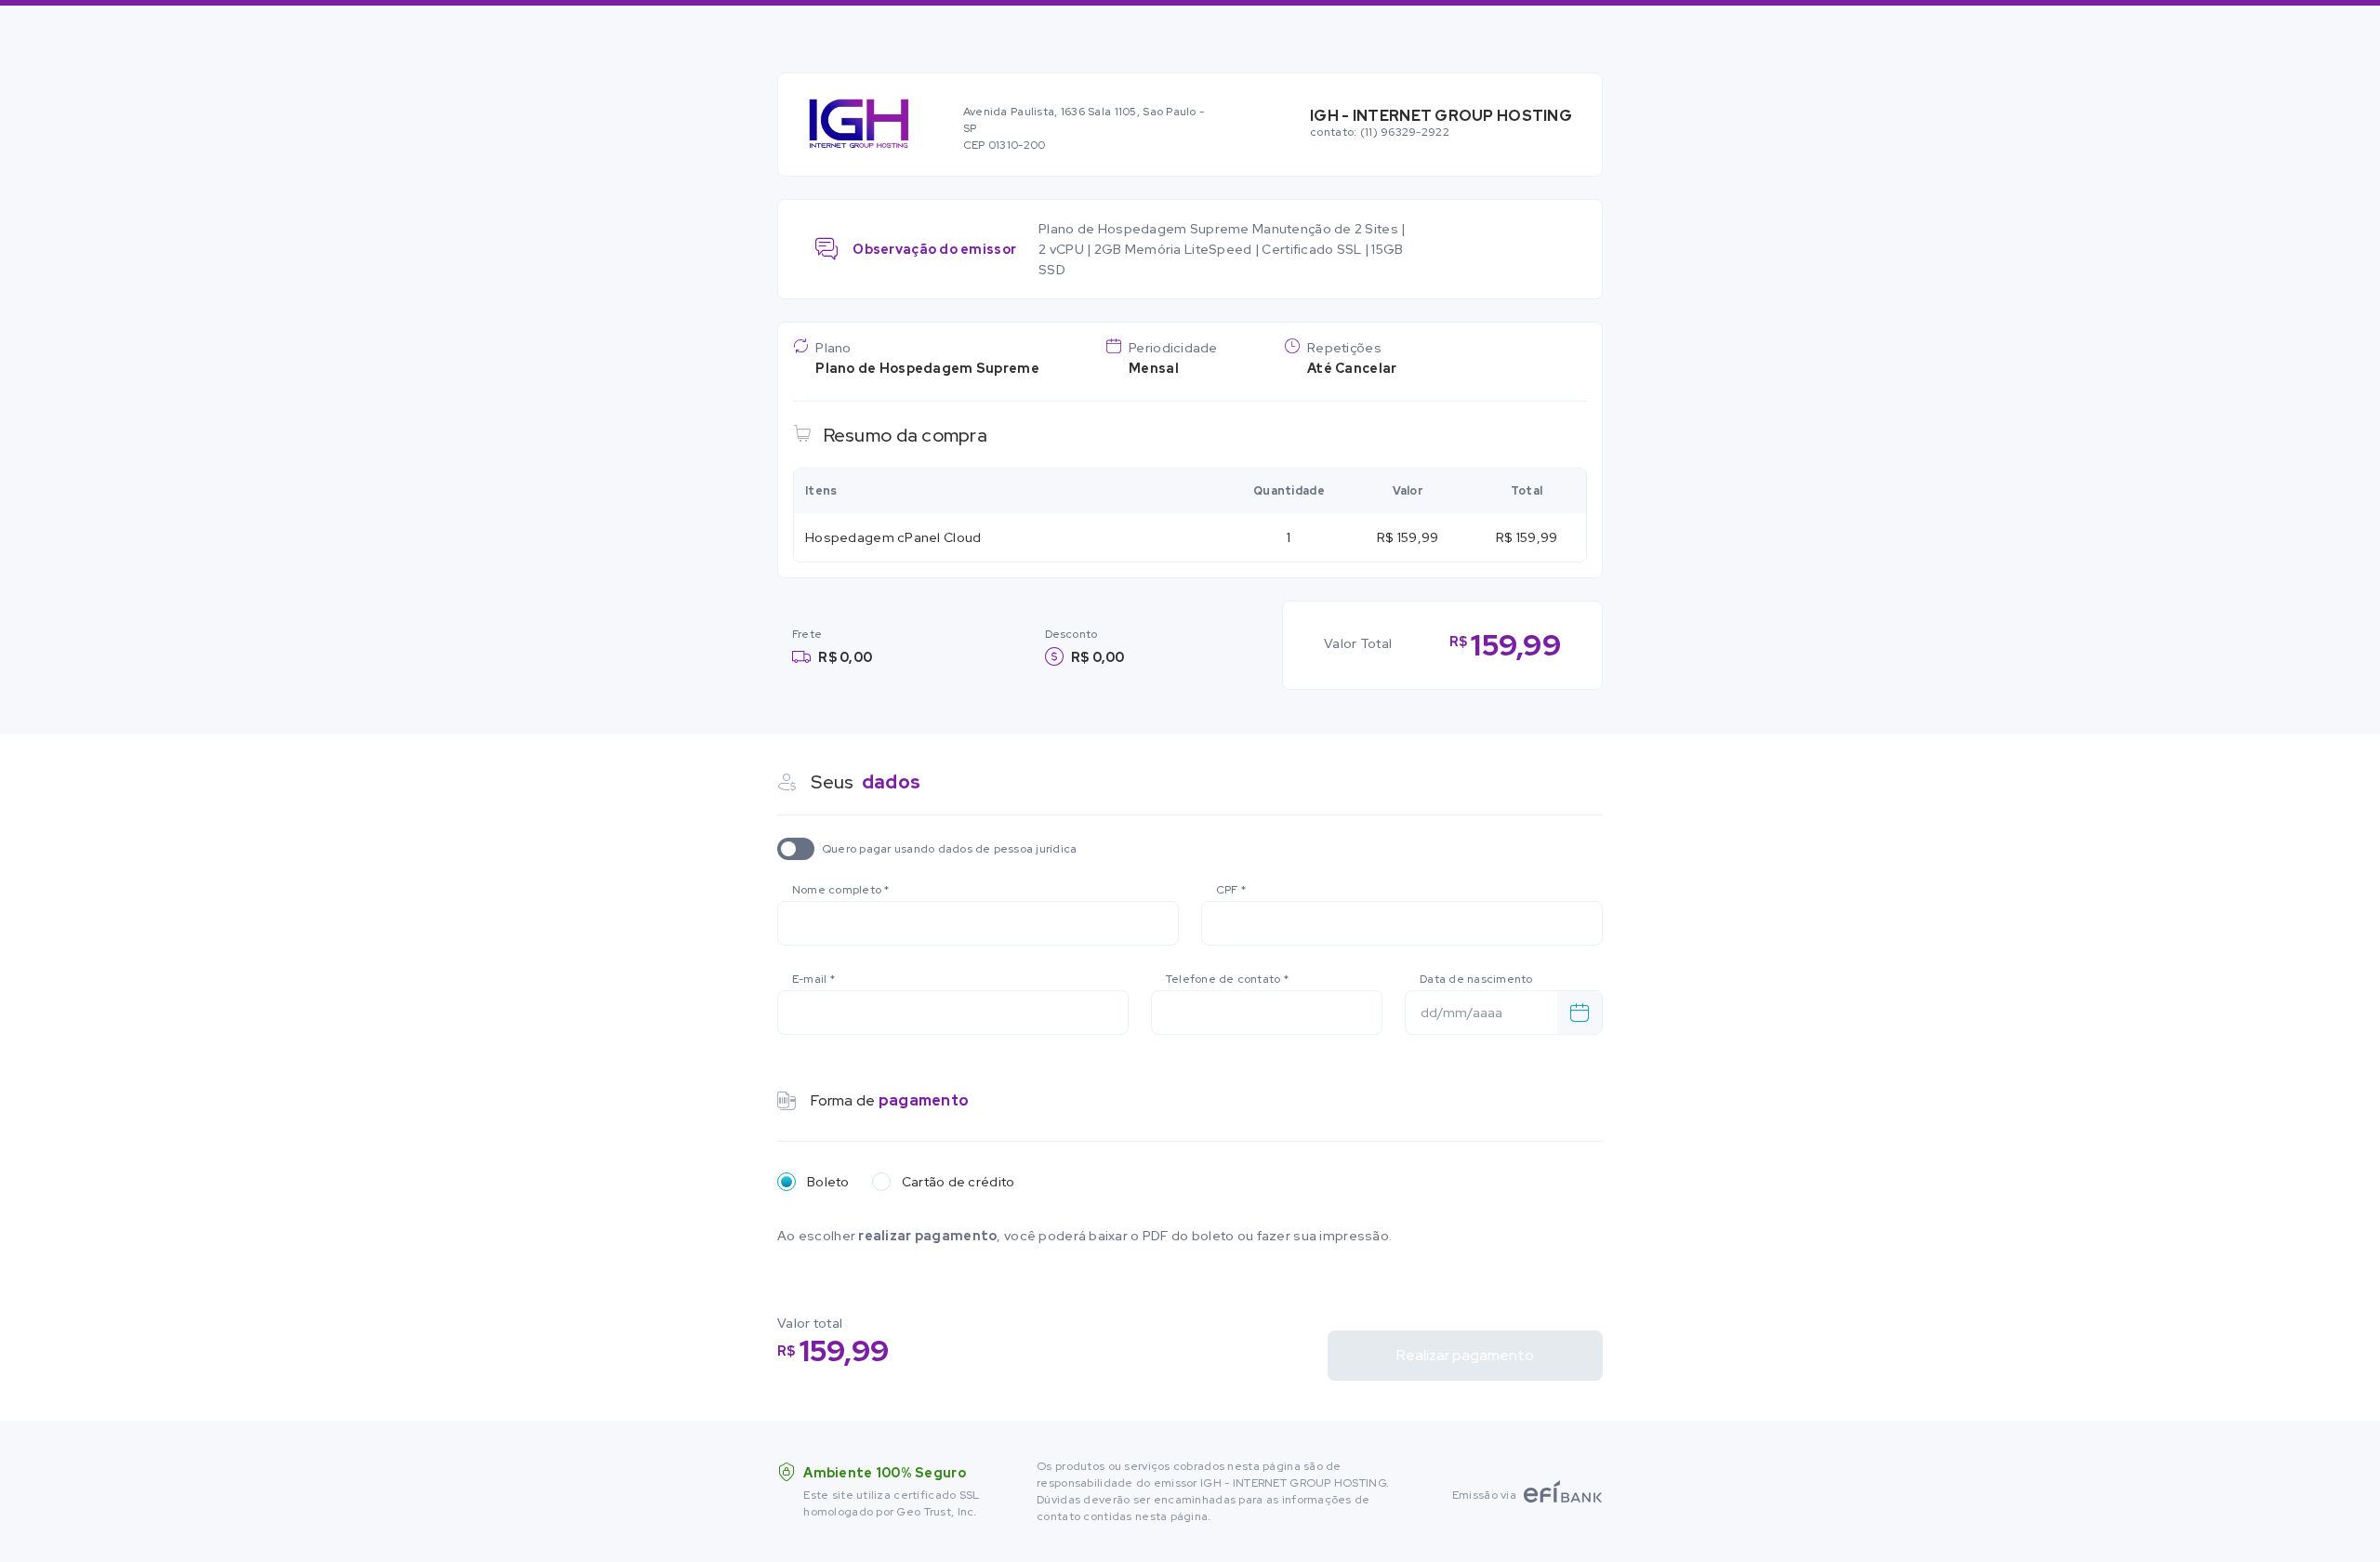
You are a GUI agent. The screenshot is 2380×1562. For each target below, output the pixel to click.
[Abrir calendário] (1580, 1013)
